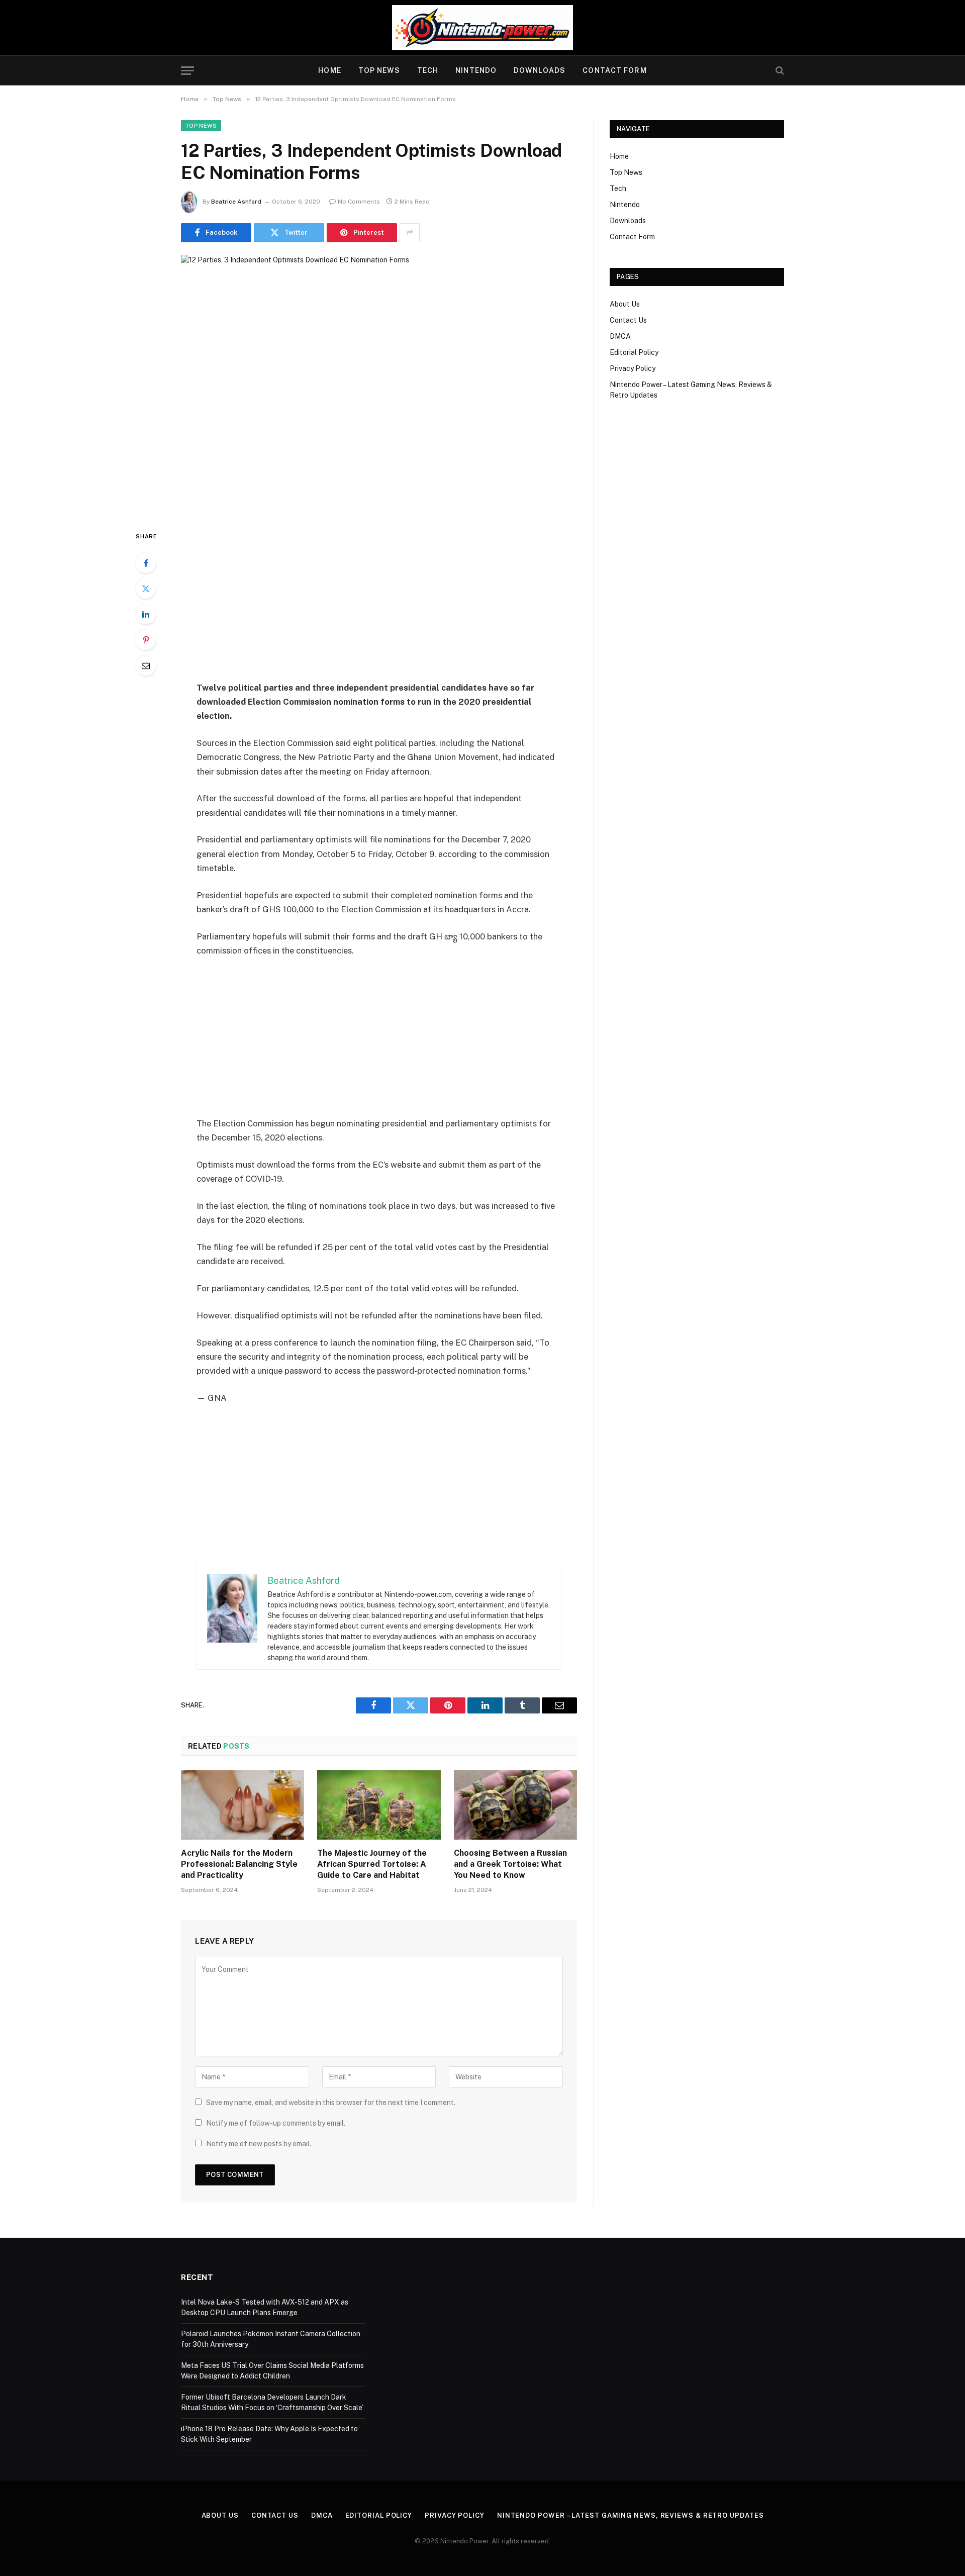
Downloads (540, 70)
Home (329, 70)
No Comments (359, 202)
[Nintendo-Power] (482, 28)
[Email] (146, 665)
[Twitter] (146, 589)
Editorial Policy (634, 352)
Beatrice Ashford (236, 202)
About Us (625, 304)
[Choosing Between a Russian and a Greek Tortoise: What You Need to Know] (515, 1805)
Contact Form (614, 70)
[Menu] (187, 71)
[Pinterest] (146, 640)
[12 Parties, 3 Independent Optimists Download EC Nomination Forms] (379, 384)
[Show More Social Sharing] (410, 233)
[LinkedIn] (146, 614)
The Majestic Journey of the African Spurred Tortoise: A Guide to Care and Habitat (372, 1864)
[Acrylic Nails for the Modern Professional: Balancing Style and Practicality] (243, 1805)
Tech (428, 70)
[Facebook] (146, 563)
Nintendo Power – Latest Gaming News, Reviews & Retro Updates (631, 2515)
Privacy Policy (633, 368)
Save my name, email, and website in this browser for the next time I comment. (331, 2103)
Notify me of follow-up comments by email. (276, 2123)
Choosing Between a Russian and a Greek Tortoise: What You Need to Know (510, 1864)
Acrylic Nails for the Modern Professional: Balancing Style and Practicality (239, 1864)
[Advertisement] (379, 605)
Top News (379, 70)
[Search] (779, 71)
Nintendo (476, 70)
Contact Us (628, 320)
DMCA (620, 336)
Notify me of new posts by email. (259, 2144)
